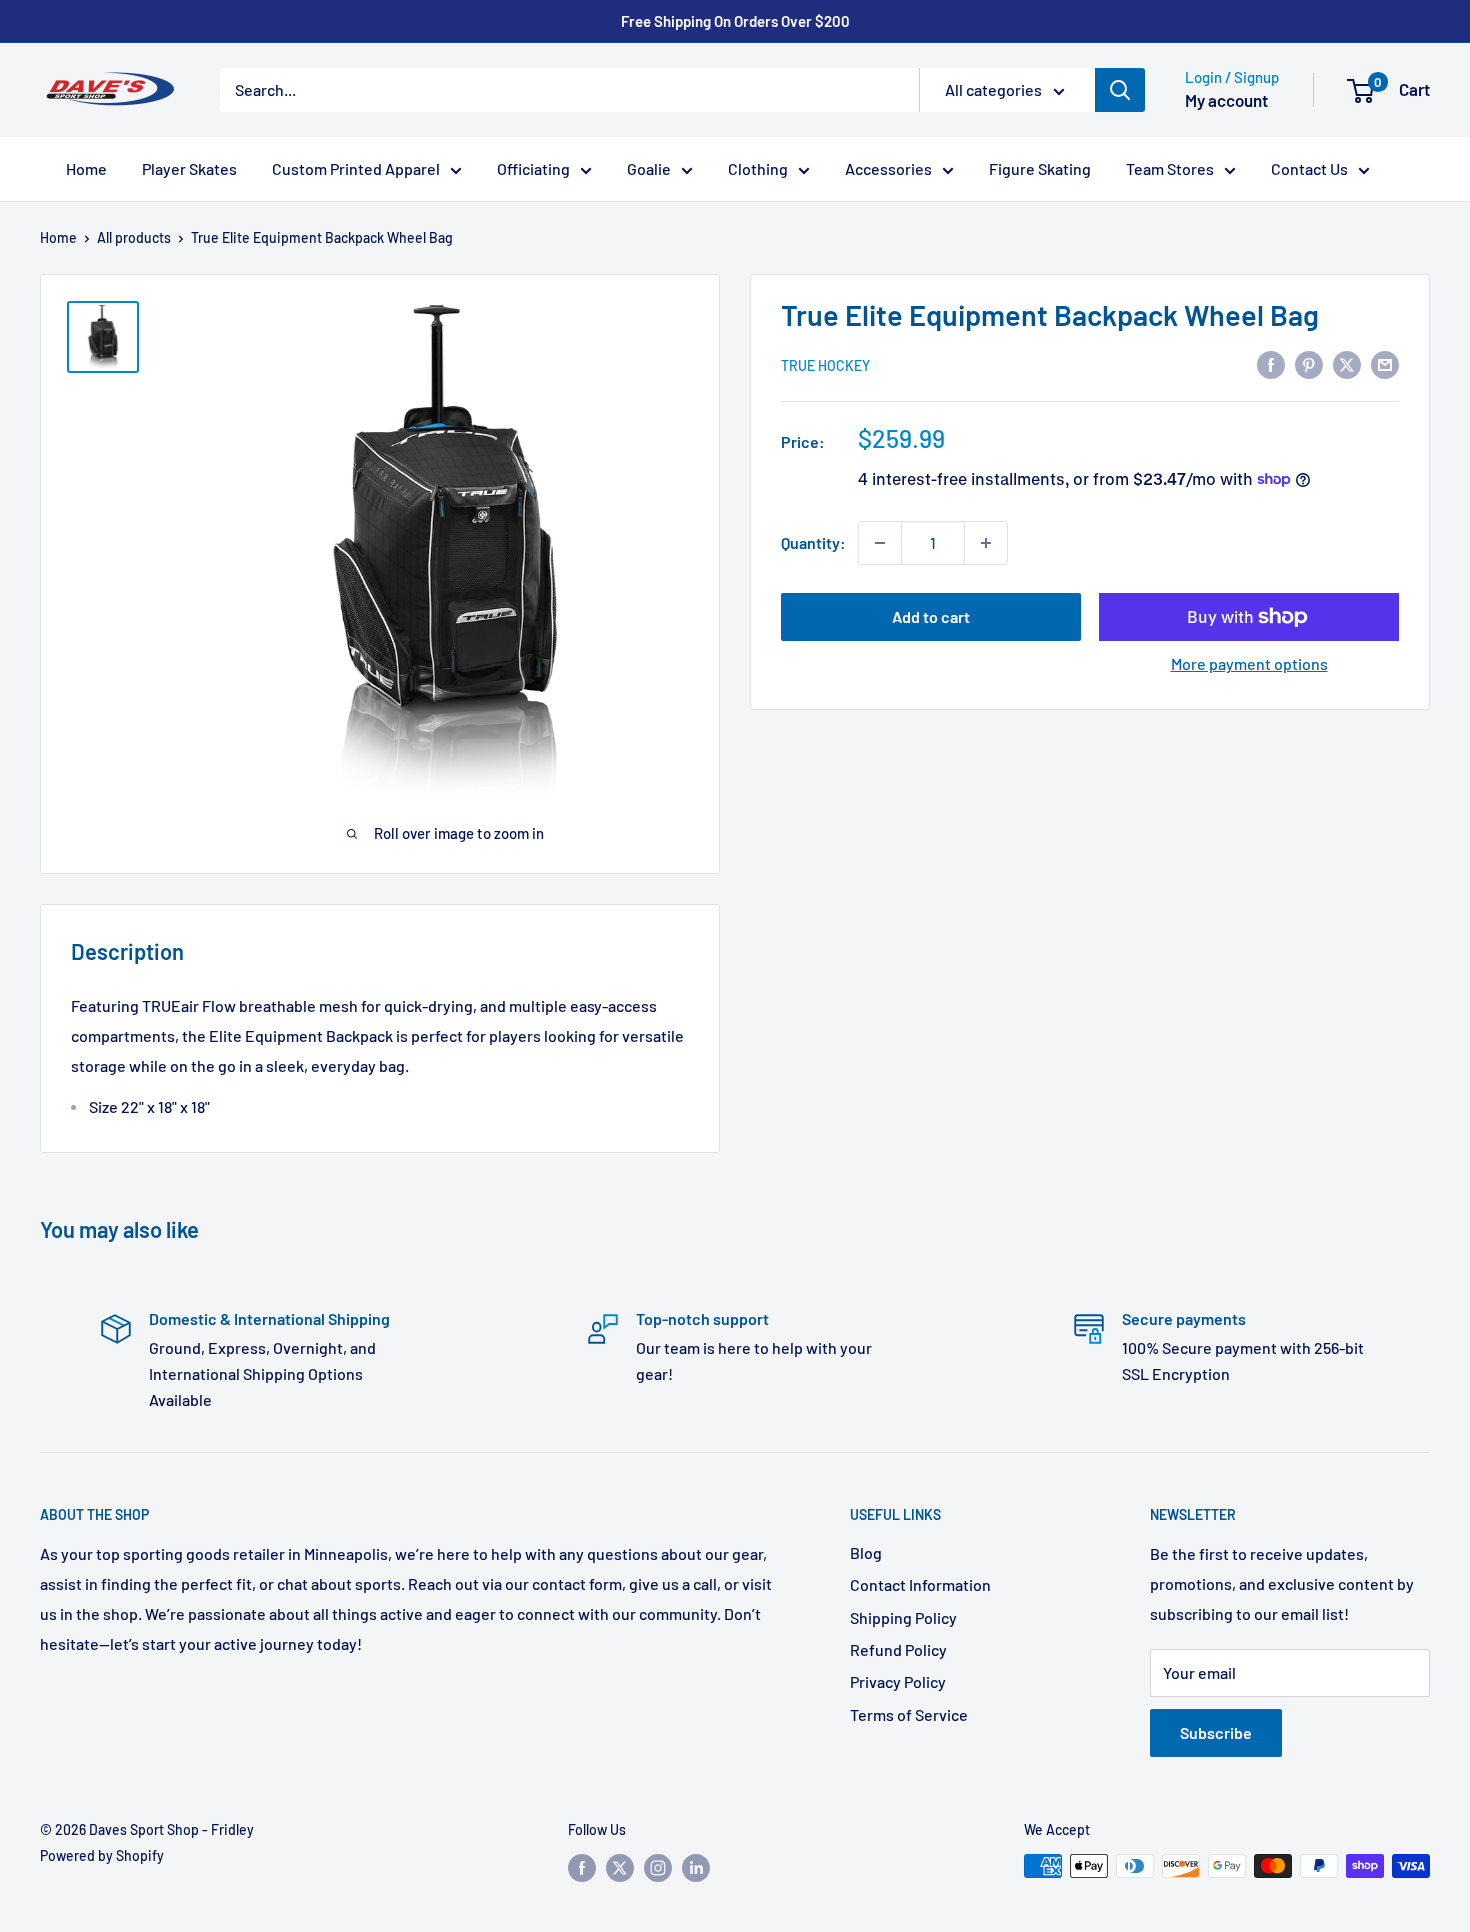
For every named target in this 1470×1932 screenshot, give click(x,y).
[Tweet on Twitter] (1347, 363)
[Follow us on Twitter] (620, 1868)
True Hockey (825, 364)
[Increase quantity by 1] (986, 543)
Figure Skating (1040, 168)
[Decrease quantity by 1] (880, 543)
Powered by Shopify (102, 1855)
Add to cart (931, 616)
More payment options (1249, 663)
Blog (866, 1552)
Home (86, 168)
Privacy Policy (898, 1681)
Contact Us (1309, 168)
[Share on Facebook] (1271, 363)
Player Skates (189, 168)
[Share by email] (1385, 363)
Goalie (649, 168)
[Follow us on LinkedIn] (696, 1868)
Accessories (888, 168)
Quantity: (813, 542)
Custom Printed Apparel (356, 168)
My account (1226, 100)
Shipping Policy (903, 1617)
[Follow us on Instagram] (658, 1868)
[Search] (1120, 90)
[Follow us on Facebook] (582, 1868)
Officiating (533, 168)
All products (134, 237)
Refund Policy (898, 1649)
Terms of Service (909, 1714)
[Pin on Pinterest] (1309, 363)
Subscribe (1216, 1732)
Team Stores (1170, 168)
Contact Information (920, 1584)
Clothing (758, 168)
